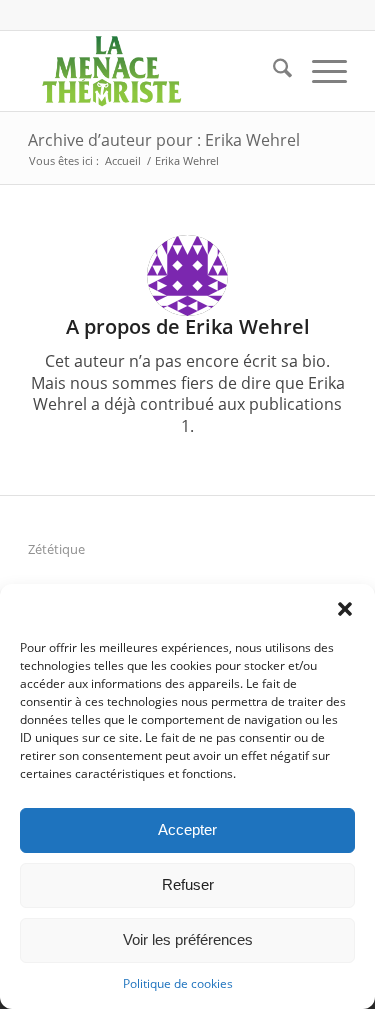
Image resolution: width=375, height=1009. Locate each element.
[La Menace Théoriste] (155, 71)
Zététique (56, 549)
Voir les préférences (188, 939)
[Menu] (319, 71)
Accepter (187, 829)
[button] (345, 609)
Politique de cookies (178, 983)
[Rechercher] (272, 71)
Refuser (188, 884)
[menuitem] (272, 71)
